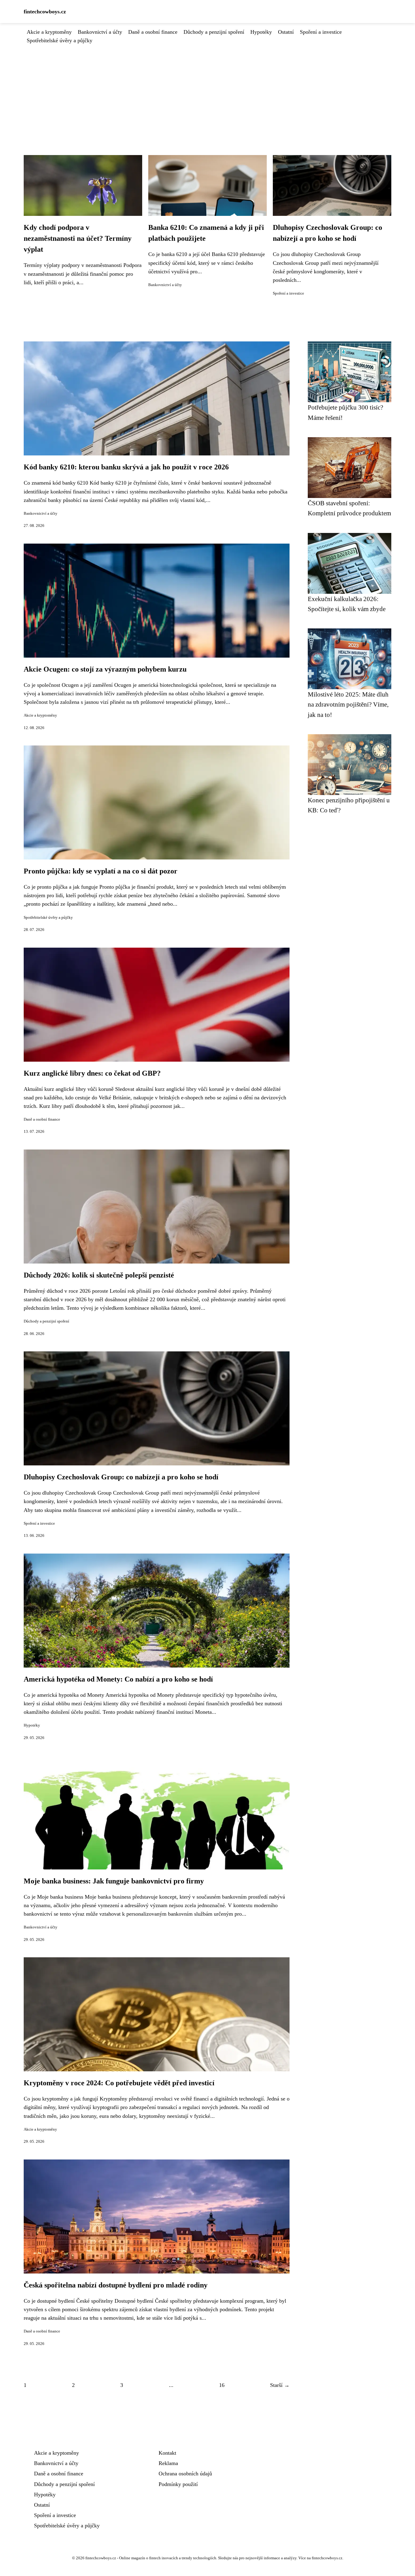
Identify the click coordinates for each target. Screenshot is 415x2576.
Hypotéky (261, 32)
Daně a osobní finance (153, 32)
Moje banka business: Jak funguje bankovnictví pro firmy (114, 1881)
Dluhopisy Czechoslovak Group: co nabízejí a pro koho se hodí (121, 1477)
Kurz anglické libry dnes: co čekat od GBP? (92, 1073)
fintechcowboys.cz (45, 12)
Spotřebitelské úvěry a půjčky (60, 40)
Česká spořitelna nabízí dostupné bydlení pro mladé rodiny (116, 2285)
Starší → (280, 2385)
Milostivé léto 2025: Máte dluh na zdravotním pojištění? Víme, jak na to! (348, 704)
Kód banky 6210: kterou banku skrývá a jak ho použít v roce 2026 (126, 467)
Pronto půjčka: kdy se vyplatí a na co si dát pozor (101, 871)
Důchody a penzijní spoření (214, 32)
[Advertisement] (207, 90)
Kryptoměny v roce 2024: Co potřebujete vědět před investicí (119, 2083)
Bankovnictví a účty (100, 32)
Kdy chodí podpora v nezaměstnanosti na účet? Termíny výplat (78, 238)
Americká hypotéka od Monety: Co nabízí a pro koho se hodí (118, 1679)
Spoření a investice (321, 32)
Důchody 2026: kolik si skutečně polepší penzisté (99, 1275)
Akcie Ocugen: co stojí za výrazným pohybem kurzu (105, 669)
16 (222, 2385)
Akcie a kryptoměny (49, 32)
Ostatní (286, 32)
